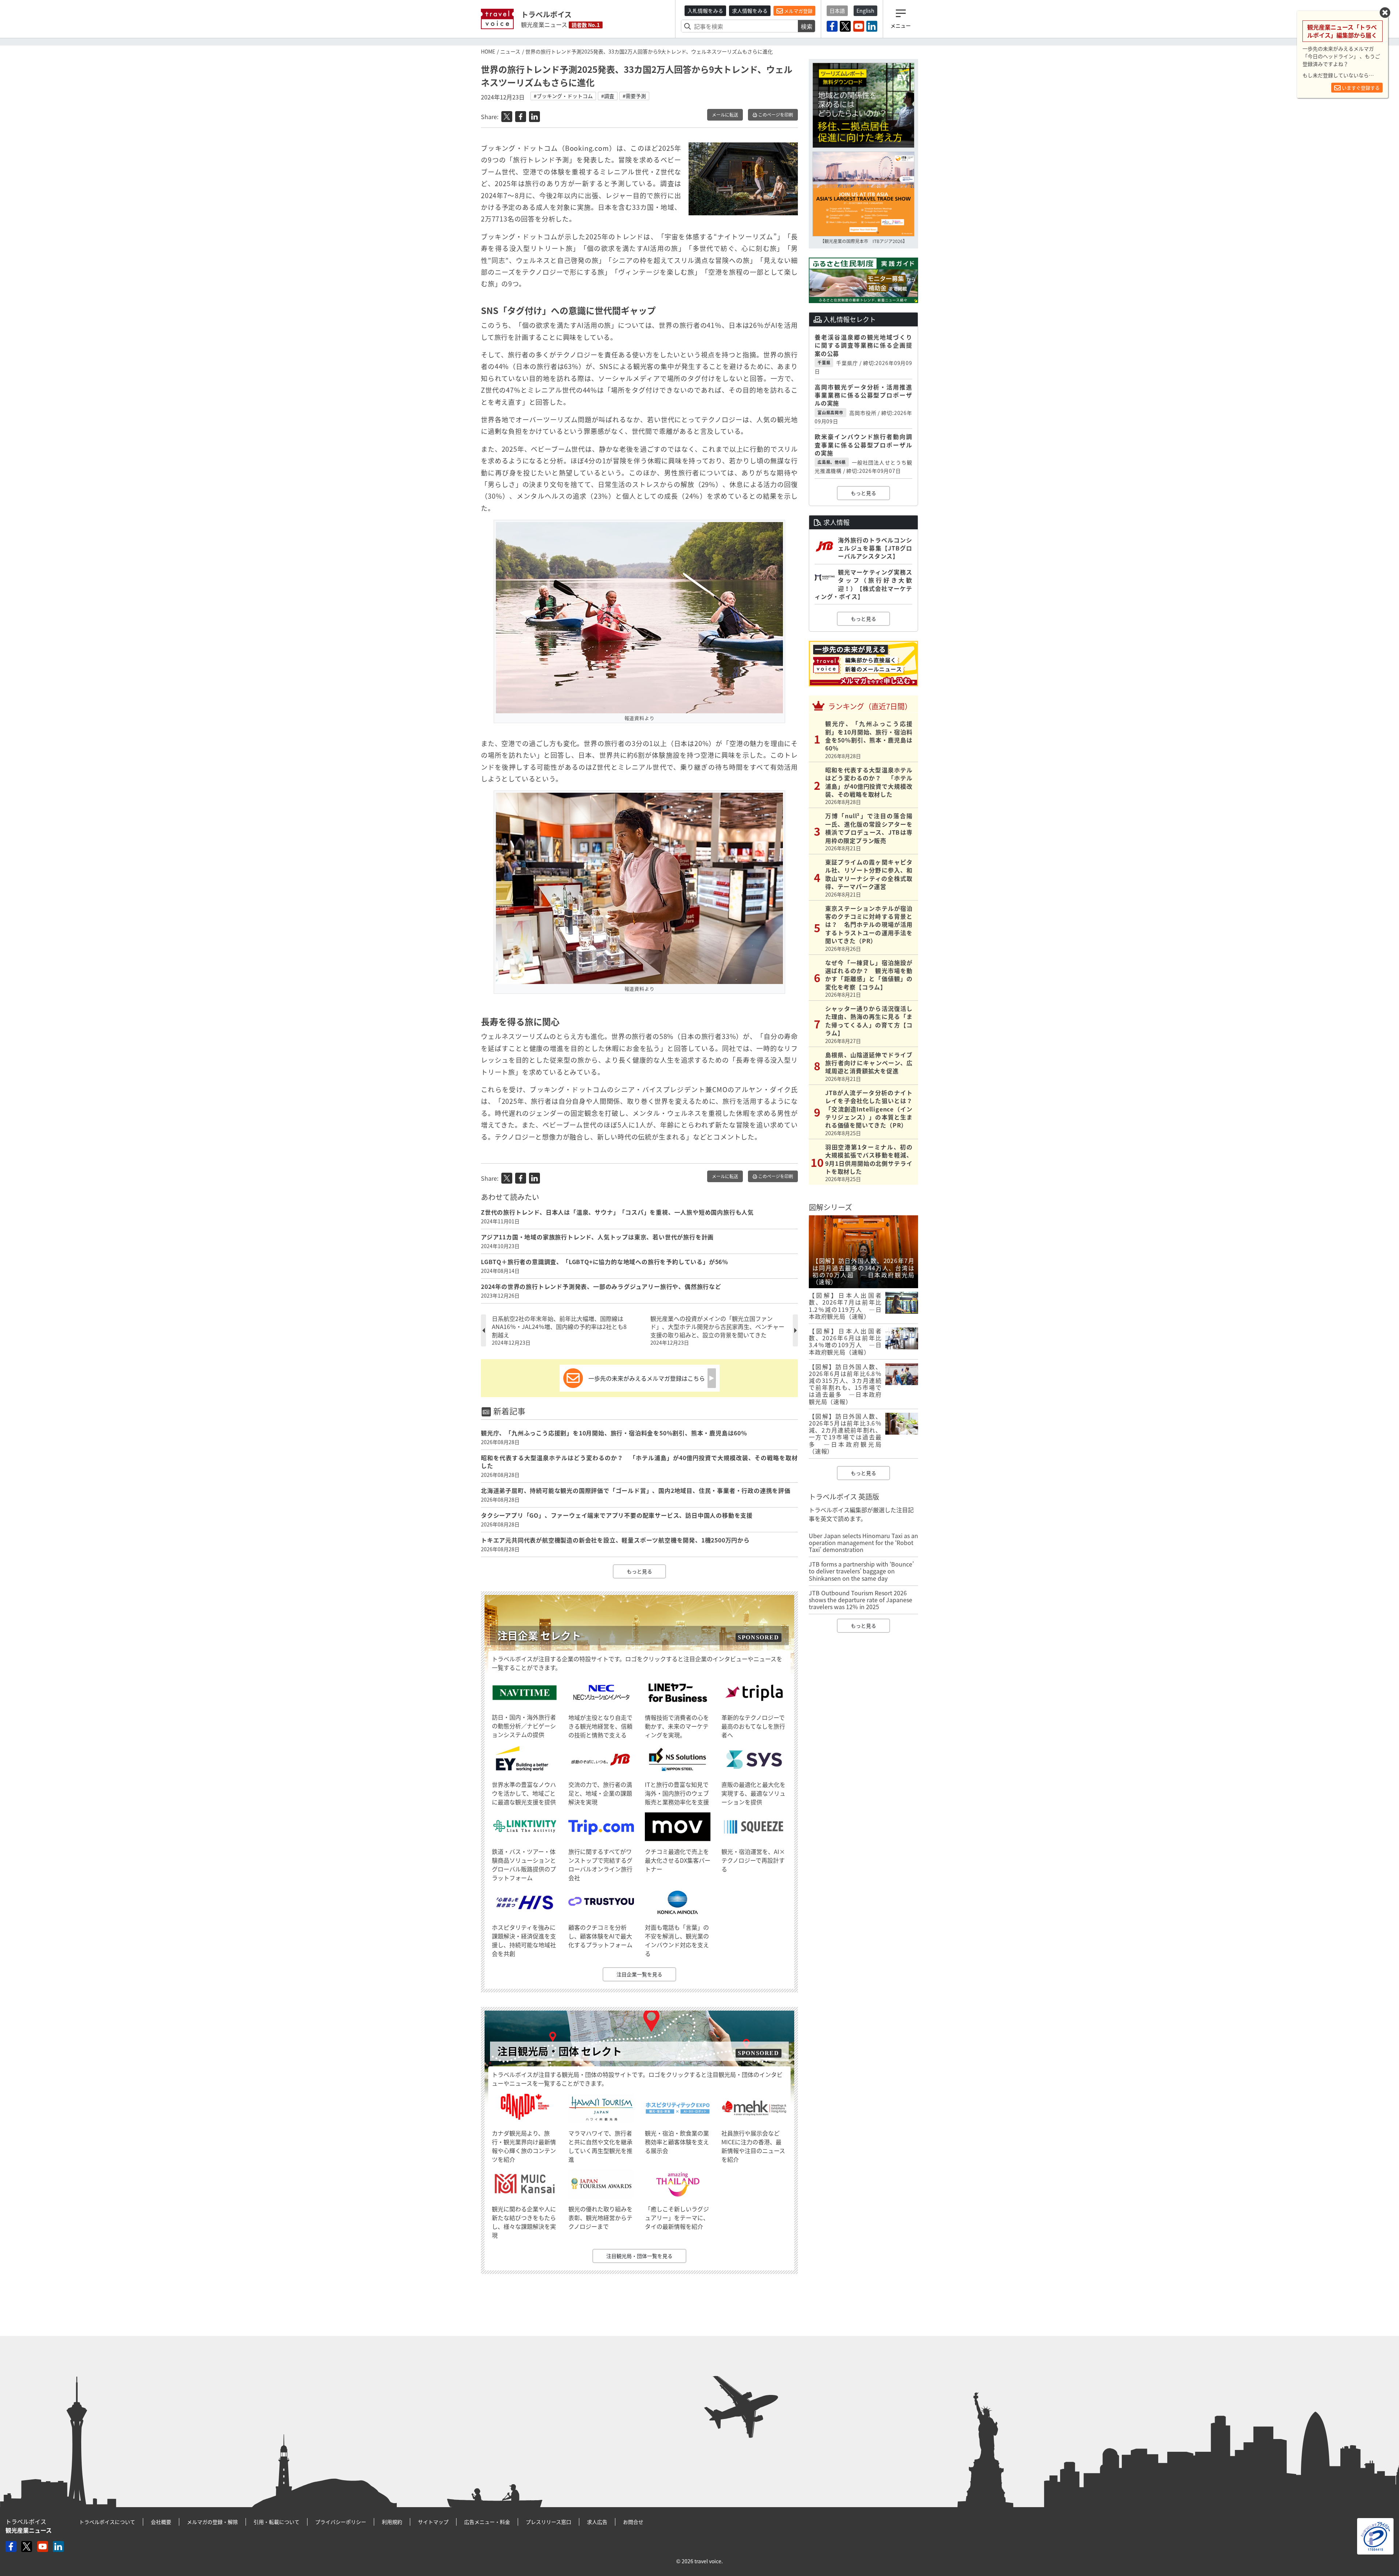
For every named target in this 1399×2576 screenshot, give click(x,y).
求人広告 (597, 2522)
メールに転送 (725, 115)
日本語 (837, 11)
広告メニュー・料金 (487, 2522)
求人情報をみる (750, 11)
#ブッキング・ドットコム (563, 96)
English (865, 11)
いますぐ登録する (1360, 88)
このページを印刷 (775, 115)
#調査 (608, 96)
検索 (807, 26)
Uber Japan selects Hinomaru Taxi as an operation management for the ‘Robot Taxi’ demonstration (863, 1542)
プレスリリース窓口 (548, 2522)
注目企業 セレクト (539, 1636)
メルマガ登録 (798, 11)
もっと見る (639, 1571)
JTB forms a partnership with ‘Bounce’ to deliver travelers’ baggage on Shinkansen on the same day (861, 1571)
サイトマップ (433, 2522)
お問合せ (633, 2522)
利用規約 (392, 2522)
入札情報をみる (705, 11)
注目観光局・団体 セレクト (560, 2051)
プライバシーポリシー (341, 2522)
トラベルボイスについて (107, 2522)
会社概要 (161, 2522)
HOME (488, 51)
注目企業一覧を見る (639, 1974)
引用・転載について (277, 2522)
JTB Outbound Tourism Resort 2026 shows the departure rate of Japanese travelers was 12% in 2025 (861, 1600)
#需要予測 (634, 96)
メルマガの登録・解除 (212, 2522)
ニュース (510, 51)
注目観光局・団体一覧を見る (639, 2256)
